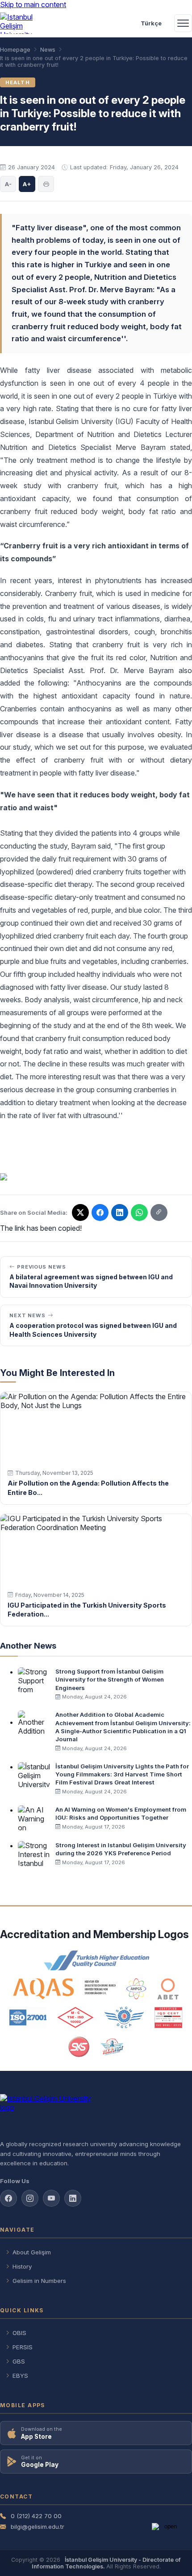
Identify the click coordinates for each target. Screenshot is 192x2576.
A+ (27, 184)
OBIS (19, 2333)
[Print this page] (46, 184)
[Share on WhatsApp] (139, 1212)
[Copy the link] (159, 1212)
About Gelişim (32, 2252)
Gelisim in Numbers (39, 2281)
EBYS (20, 2376)
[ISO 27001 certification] (28, 2017)
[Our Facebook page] (8, 2198)
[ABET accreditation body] (168, 1989)
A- (8, 184)
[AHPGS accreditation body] (136, 1989)
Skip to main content (33, 4)
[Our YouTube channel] (51, 2198)
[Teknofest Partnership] (112, 2047)
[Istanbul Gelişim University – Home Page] (21, 23)
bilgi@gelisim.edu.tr (38, 2527)
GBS (19, 2361)
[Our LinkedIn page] (120, 1212)
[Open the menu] (183, 23)
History (22, 2266)
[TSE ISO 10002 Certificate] (75, 2017)
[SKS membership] (79, 2047)
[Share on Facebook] (100, 1212)
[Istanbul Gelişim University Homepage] (96, 2113)
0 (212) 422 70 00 (36, 2516)
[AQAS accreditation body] (65, 1989)
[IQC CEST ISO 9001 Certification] (169, 2017)
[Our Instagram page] (30, 2198)
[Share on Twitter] (80, 1212)
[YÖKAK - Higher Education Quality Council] (96, 1960)
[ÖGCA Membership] (124, 2017)
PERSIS (23, 2347)
